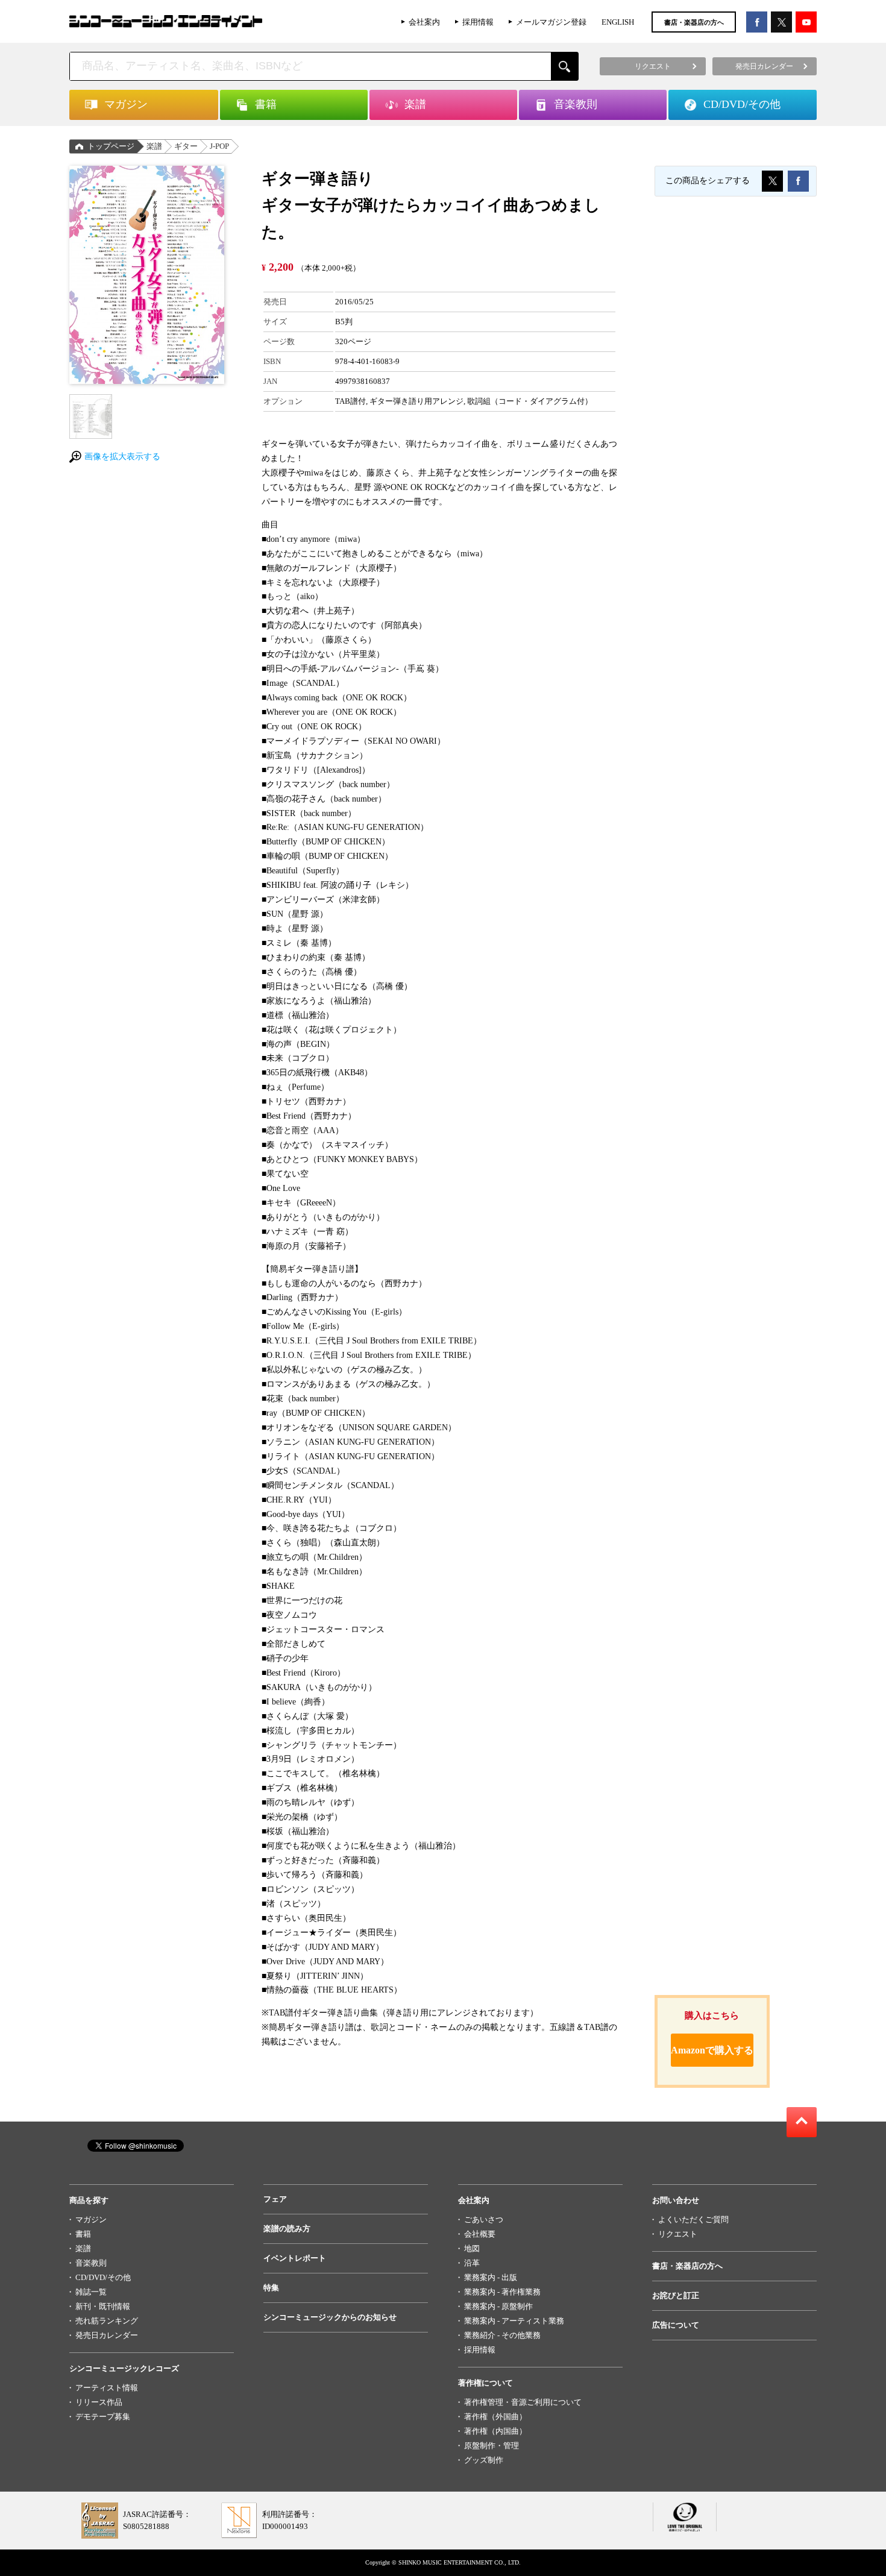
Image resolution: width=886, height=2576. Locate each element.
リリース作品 (99, 2402)
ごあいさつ (484, 2219)
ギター (186, 146)
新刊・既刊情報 (103, 2306)
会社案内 (424, 22)
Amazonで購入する (712, 2050)
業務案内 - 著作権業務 (502, 2292)
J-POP (219, 146)
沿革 (472, 2263)
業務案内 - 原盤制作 (498, 2306)
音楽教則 (91, 2263)
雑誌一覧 (91, 2292)
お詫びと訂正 (676, 2295)
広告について (676, 2325)
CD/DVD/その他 (103, 2277)
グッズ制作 (484, 2460)
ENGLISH (618, 22)
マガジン (91, 2219)
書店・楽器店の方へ (694, 22)
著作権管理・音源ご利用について (523, 2402)
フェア (275, 2199)
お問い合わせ (676, 2200)
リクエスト (678, 2234)
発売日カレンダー (107, 2335)
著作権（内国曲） (495, 2431)
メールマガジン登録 (551, 22)
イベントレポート (295, 2258)
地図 (472, 2248)
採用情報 (478, 22)
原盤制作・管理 (492, 2446)
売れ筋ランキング (107, 2321)
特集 (271, 2288)
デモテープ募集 (103, 2417)
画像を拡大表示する (122, 457)
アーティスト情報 (107, 2388)
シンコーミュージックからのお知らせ (330, 2317)
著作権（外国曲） (495, 2417)
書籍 (83, 2234)
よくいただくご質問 (693, 2219)
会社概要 (480, 2234)
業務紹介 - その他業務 (502, 2335)
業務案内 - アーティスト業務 (514, 2321)
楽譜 (154, 146)
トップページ (111, 146)
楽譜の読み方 (287, 2229)
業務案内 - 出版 (491, 2277)
